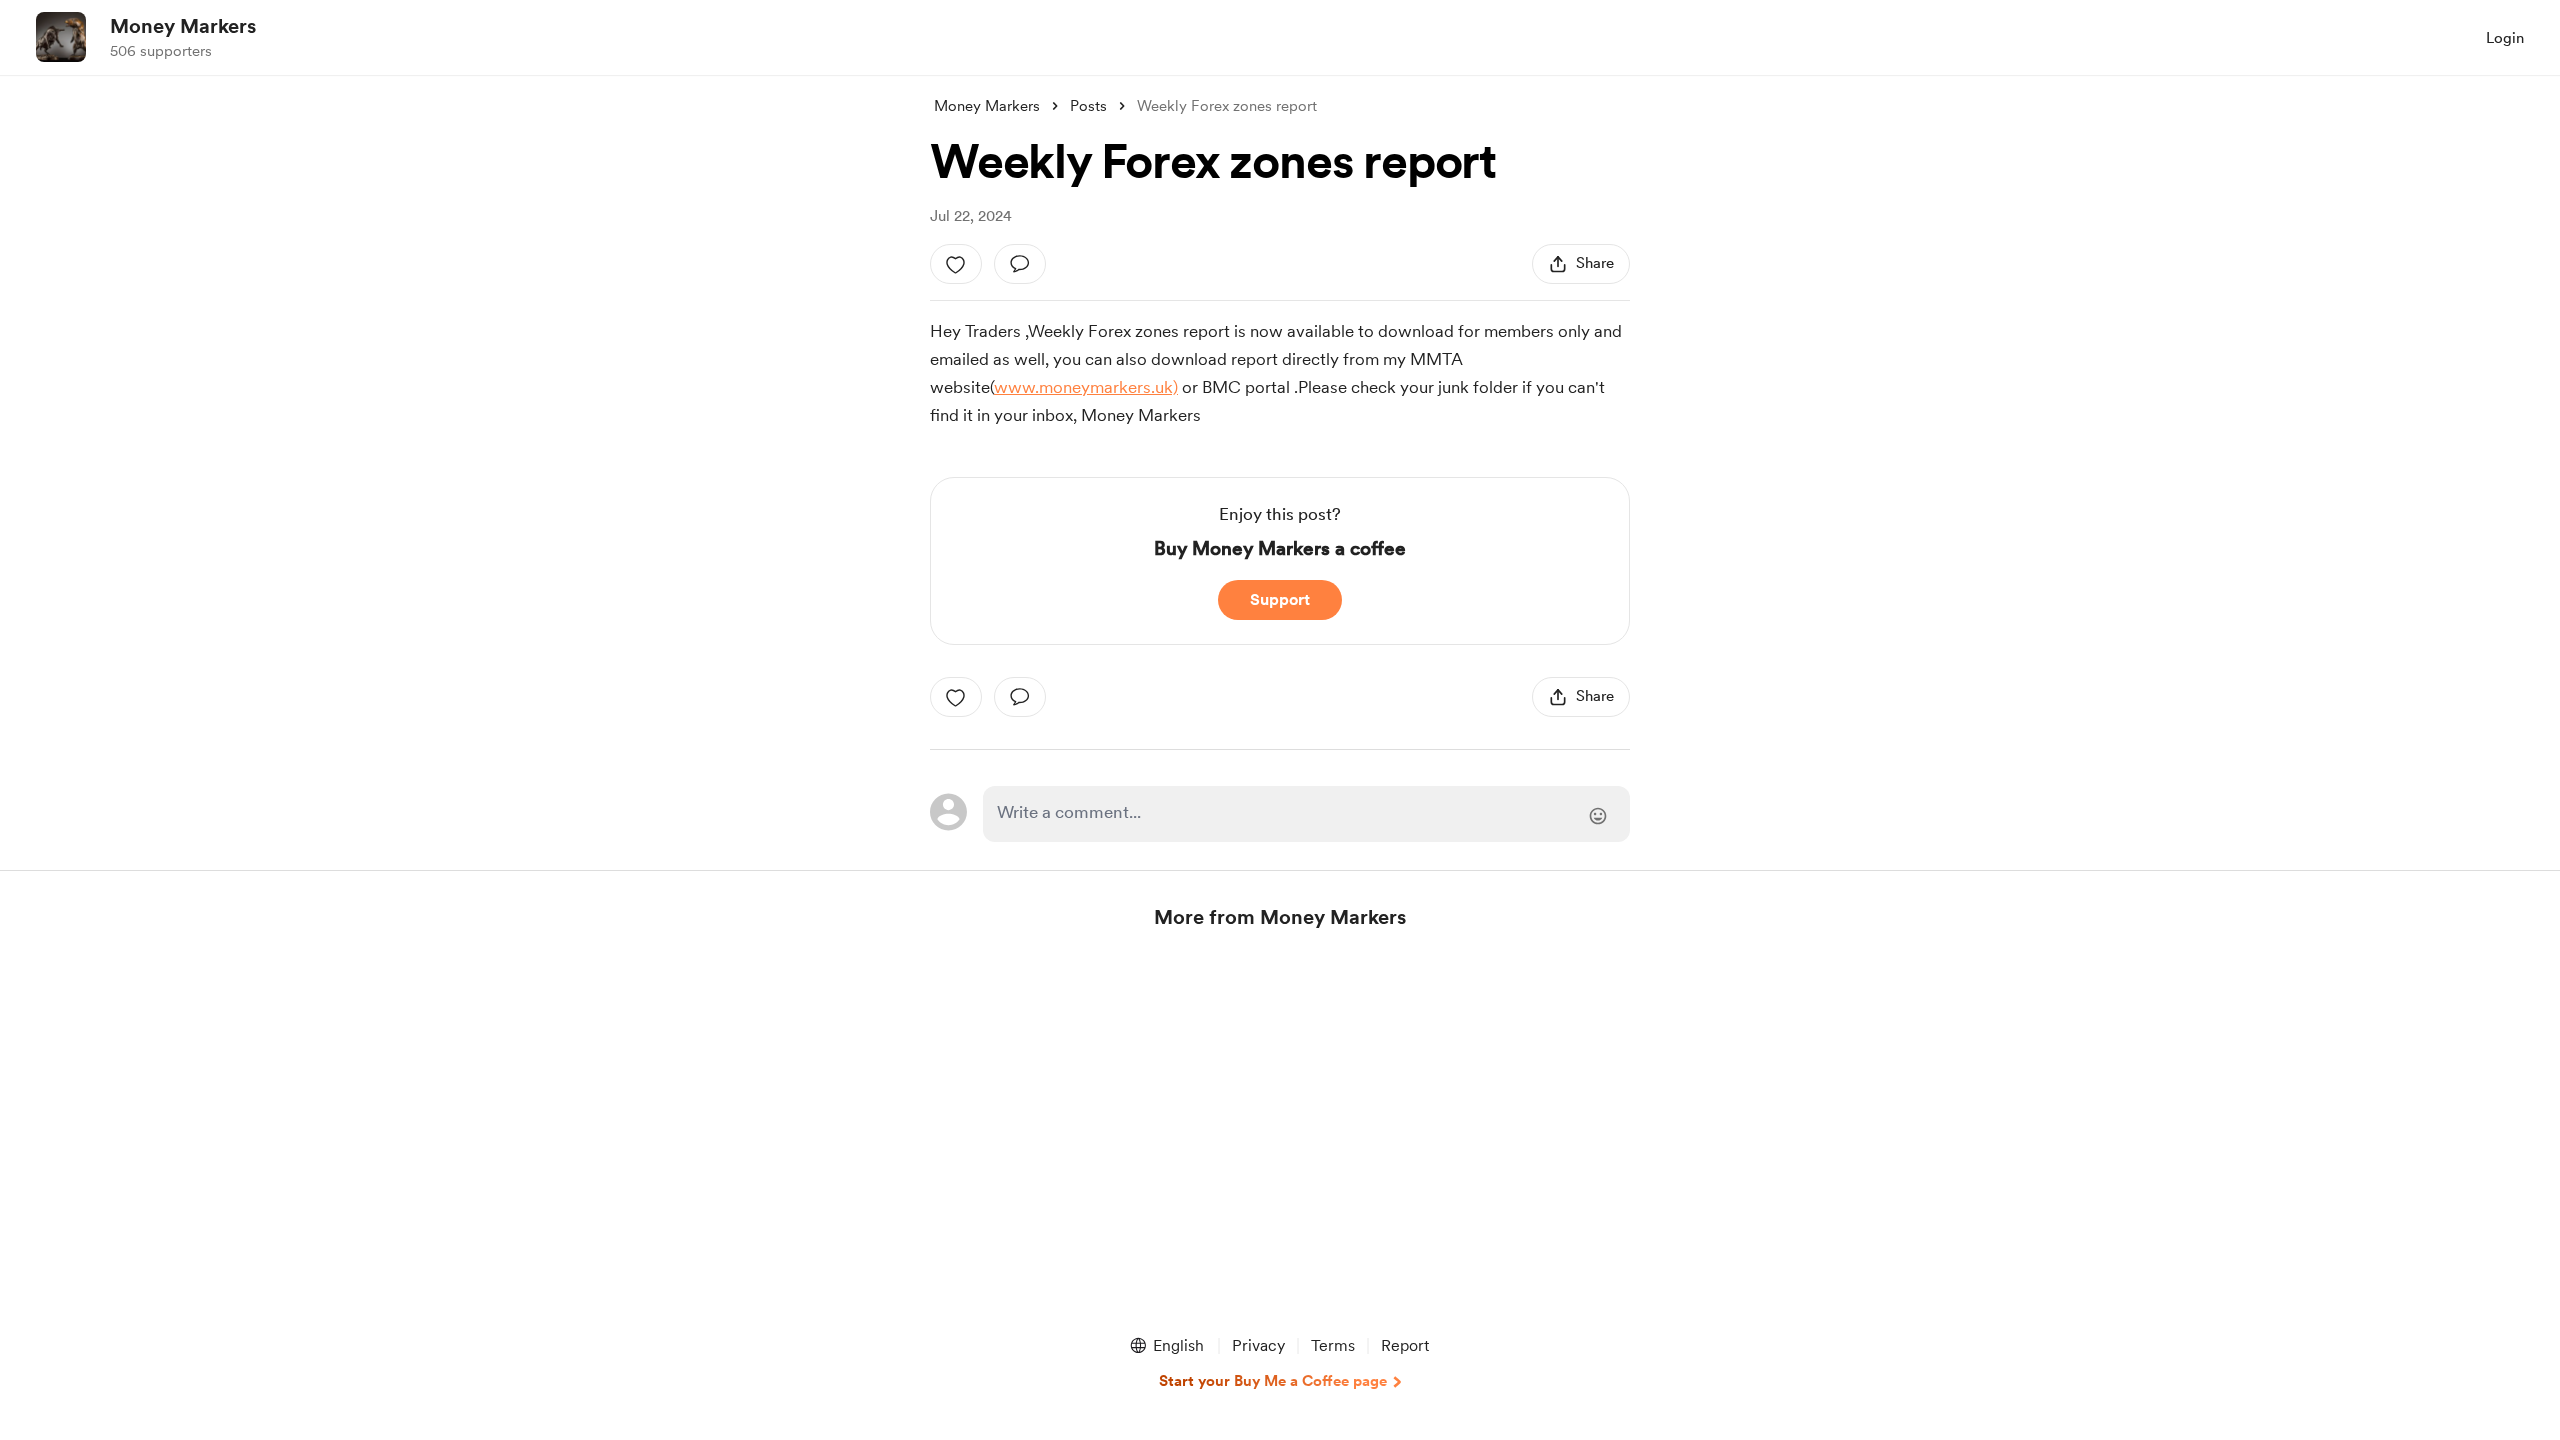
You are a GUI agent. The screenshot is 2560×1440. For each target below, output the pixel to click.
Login (2505, 38)
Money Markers (183, 26)
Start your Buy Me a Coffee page (1273, 1381)
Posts (1088, 106)
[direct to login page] (1306, 814)
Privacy (1258, 1345)
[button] (1166, 1346)
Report (1405, 1345)
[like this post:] (956, 264)
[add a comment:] (1020, 264)
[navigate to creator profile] (61, 37)
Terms (1333, 1345)
